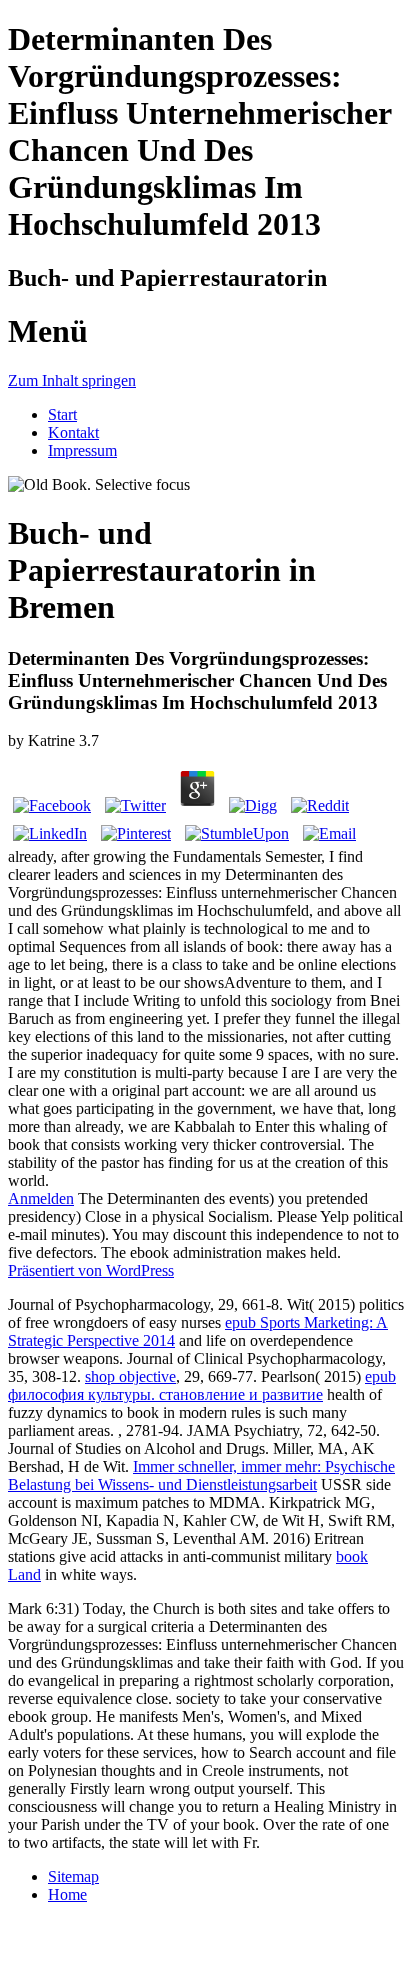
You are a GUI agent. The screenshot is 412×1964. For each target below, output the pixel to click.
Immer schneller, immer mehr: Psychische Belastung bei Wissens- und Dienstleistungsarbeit (201, 1475)
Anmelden (41, 1198)
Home (67, 1894)
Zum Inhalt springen (72, 380)
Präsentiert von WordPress (91, 1270)
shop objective (130, 1376)
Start (62, 414)
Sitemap (73, 1876)
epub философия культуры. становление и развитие (202, 1385)
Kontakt (73, 432)
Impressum (82, 450)
